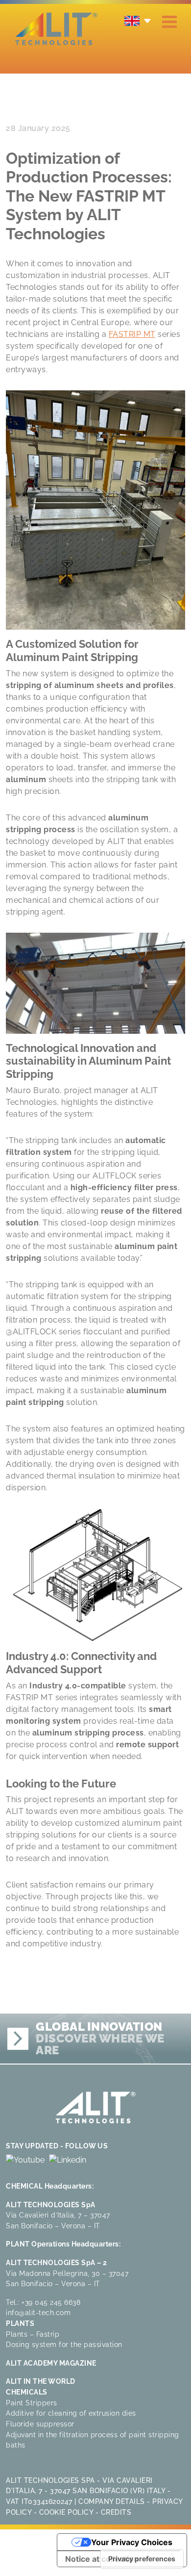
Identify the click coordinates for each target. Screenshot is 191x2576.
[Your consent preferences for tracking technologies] (142, 2559)
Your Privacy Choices (132, 2542)
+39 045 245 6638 (51, 2302)
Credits (116, 2512)
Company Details (112, 2501)
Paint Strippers (32, 2403)
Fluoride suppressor (40, 2424)
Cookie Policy (66, 2512)
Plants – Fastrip (33, 2334)
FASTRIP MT (132, 334)
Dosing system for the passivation (64, 2344)
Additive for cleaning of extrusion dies (71, 2413)
